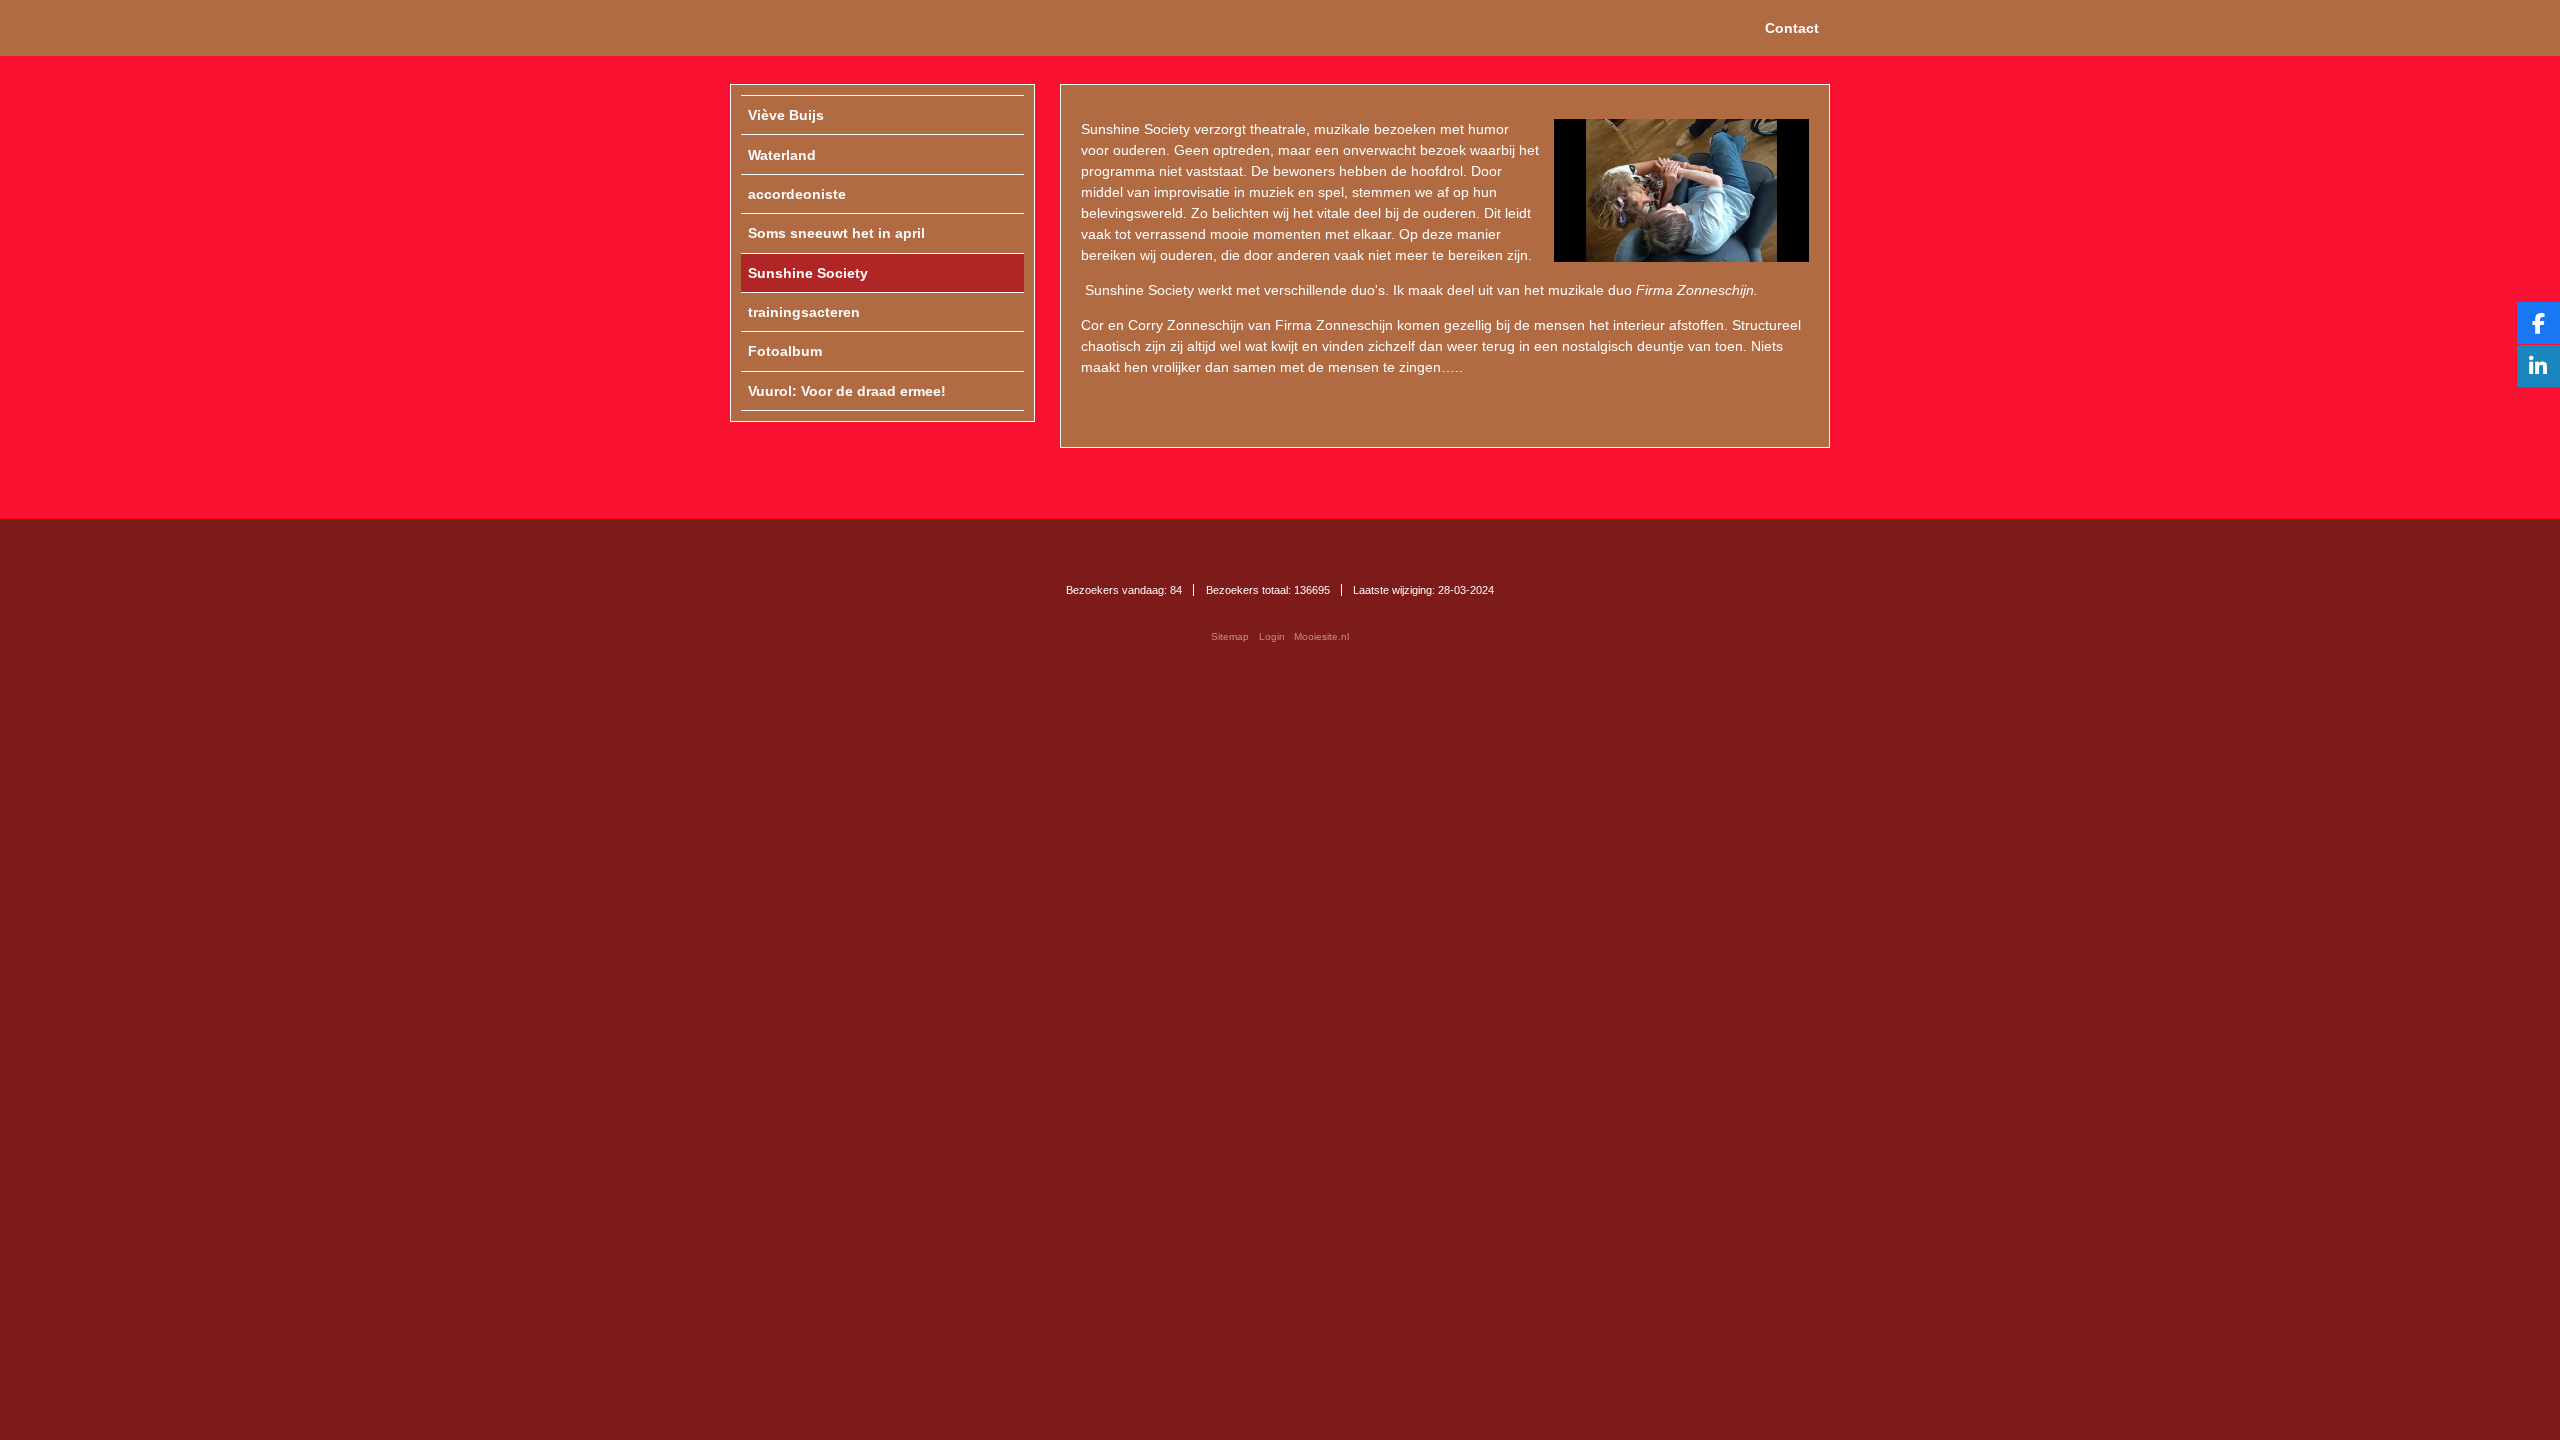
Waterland (782, 155)
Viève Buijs (786, 115)
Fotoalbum (785, 351)
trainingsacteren (804, 312)
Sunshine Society (1135, 129)
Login (1272, 636)
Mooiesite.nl (1321, 636)
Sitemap (1230, 636)
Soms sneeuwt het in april (836, 233)
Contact (1792, 28)
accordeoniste (797, 194)
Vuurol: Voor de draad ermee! (847, 391)
